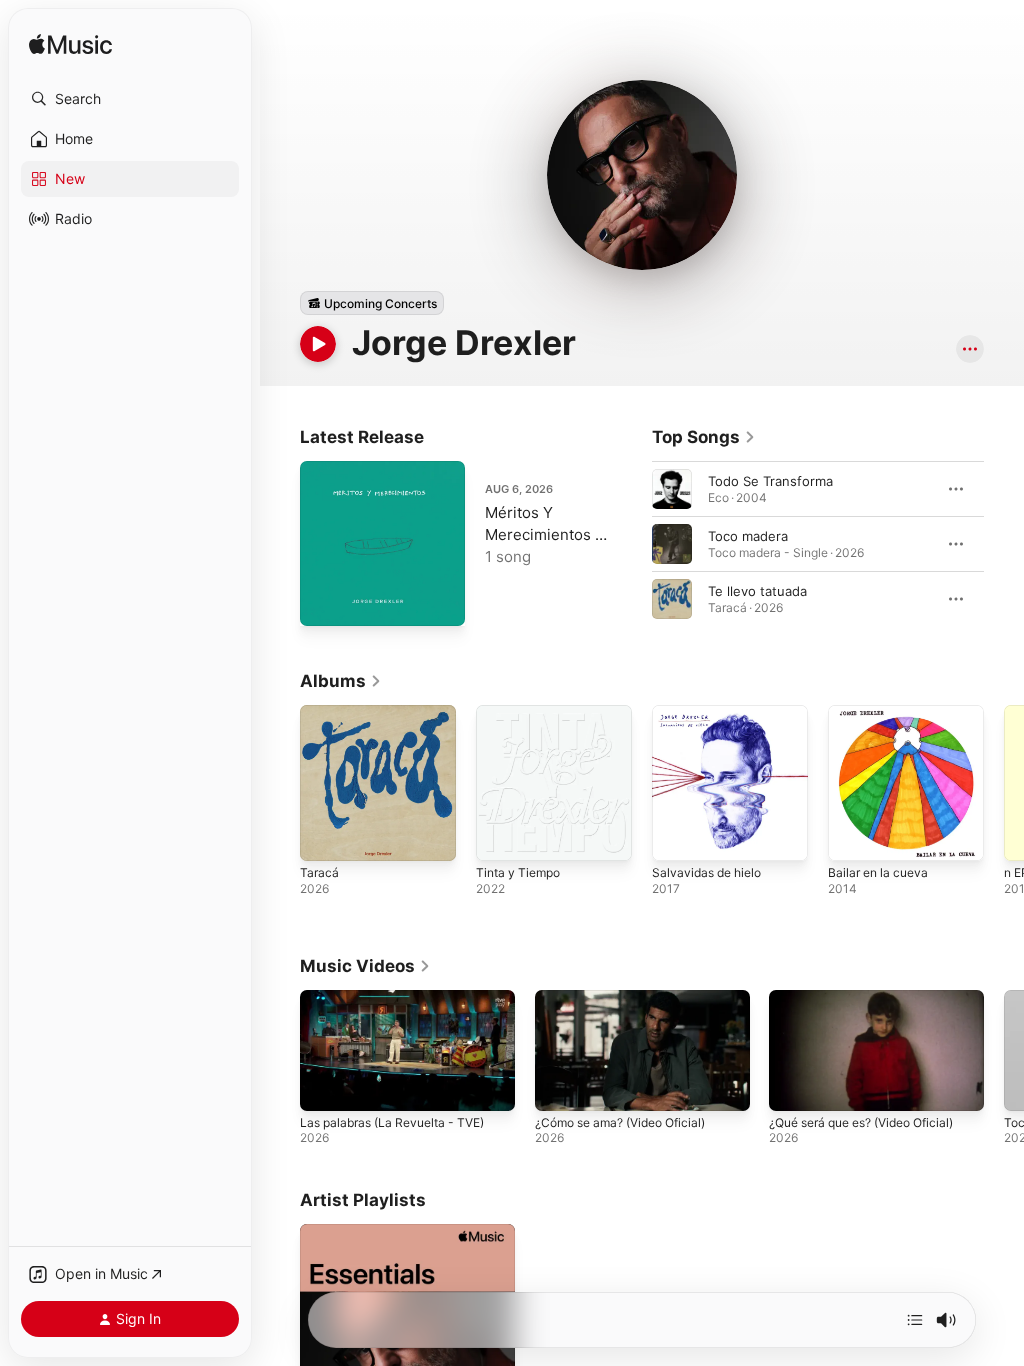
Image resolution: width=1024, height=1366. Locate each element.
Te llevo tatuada (757, 591)
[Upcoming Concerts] (372, 303)
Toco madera (748, 536)
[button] (130, 99)
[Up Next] (915, 1320)
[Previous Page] (632, 544)
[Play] (318, 344)
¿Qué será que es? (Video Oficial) (861, 1122)
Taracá (319, 872)
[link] (704, 437)
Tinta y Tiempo (518, 872)
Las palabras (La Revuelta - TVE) (392, 1122)
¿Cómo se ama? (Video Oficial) (620, 1122)
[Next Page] (1004, 544)
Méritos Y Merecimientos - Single (543, 534)
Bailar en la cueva (878, 872)
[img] (70, 45)
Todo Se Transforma (770, 481)
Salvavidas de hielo (706, 872)
